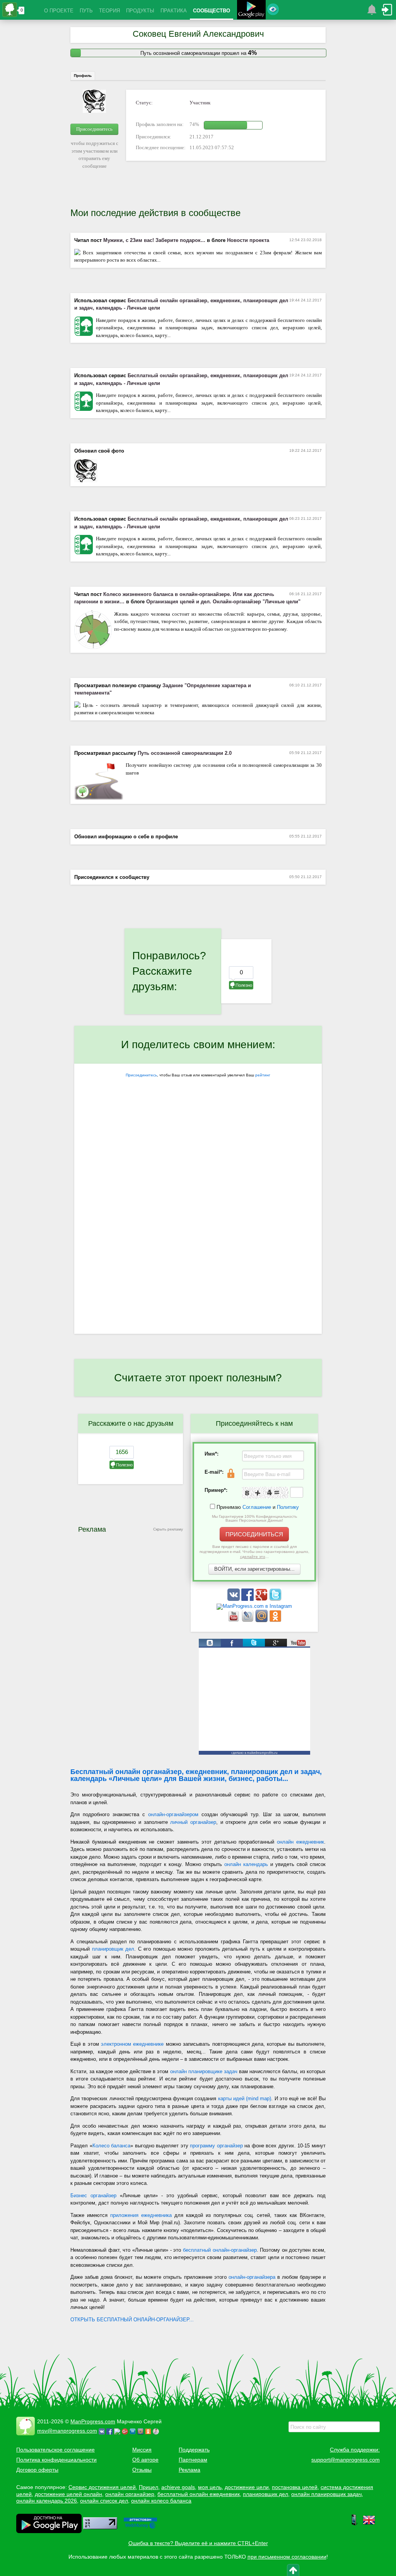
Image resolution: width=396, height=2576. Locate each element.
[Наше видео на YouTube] (234, 1620)
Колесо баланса (112, 2146)
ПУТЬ (86, 11)
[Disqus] (198, 1233)
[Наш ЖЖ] (248, 1620)
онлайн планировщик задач (326, 2494)
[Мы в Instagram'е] (254, 1606)
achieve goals (178, 2487)
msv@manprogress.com (67, 2431)
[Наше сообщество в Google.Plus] (262, 1599)
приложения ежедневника (141, 2215)
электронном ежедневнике (132, 2044)
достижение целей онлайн (68, 2494)
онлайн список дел (104, 2501)
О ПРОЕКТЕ (59, 11)
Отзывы (142, 2470)
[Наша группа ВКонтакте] (234, 1599)
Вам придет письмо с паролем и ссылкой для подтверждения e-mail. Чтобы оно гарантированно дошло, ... (254, 1552)
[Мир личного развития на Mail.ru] (262, 1620)
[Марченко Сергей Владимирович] (157, 2431)
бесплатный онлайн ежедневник (199, 2494)
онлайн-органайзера (252, 2277)
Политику (288, 1507)
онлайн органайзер (130, 2494)
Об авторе (145, 2460)
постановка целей (295, 2487)
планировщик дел (113, 1949)
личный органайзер (193, 1822)
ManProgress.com (93, 2421)
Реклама (189, 2470)
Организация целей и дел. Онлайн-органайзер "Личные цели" (223, 602)
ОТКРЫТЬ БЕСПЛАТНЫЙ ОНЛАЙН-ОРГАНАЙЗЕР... (132, 2320)
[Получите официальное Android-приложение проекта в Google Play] (251, 11)
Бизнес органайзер (93, 2195)
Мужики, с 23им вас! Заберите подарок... (154, 240)
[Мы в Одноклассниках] (275, 1620)
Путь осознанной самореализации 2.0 (185, 753)
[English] (369, 2524)
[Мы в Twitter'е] (275, 1599)
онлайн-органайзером (173, 1814)
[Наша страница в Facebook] (248, 1599)
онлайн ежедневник (300, 1842)
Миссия (142, 2450)
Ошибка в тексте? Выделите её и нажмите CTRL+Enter (198, 2543)
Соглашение (257, 1507)
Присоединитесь (94, 129)
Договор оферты (37, 2470)
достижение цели (247, 2487)
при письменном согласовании (287, 2557)
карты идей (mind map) (245, 2098)
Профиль (83, 76)
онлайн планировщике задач (204, 2071)
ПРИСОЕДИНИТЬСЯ (254, 1534)
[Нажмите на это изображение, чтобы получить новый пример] (265, 1493)
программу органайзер (216, 2146)
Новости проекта (248, 240)
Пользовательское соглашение (55, 2450)
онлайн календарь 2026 (47, 2501)
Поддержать (194, 2450)
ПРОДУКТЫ (140, 11)
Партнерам (193, 2460)
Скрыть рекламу (168, 1529)
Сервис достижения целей (102, 2487)
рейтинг (263, 1075)
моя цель (210, 2487)
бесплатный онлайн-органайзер (220, 2250)
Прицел (148, 2487)
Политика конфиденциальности (56, 2460)
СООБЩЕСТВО (212, 11)
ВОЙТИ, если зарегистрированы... (254, 1569)
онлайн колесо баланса (161, 2501)
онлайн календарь (246, 1864)
